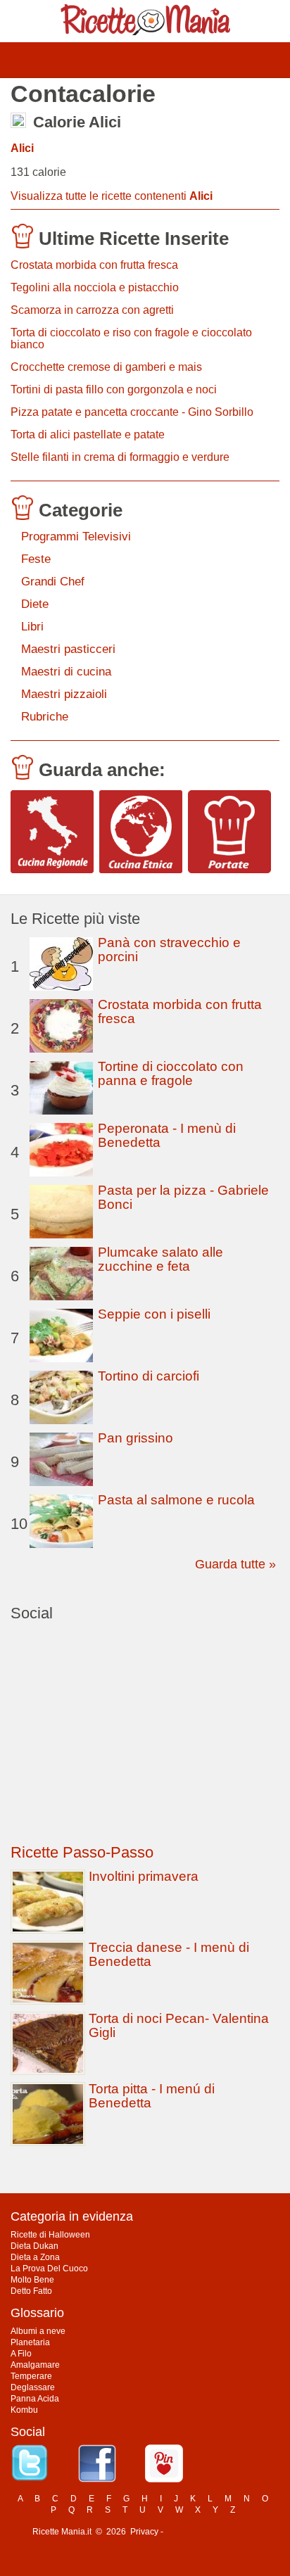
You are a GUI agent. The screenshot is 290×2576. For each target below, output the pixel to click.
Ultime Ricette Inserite (134, 239)
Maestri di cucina (66, 672)
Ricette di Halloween (50, 2235)
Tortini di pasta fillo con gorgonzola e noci (114, 389)
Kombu (24, 2410)
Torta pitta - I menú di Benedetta (152, 2096)
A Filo (21, 2354)
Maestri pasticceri (68, 649)
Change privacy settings (212, 2532)
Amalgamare (35, 2365)
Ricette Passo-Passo (82, 1852)
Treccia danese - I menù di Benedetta (169, 1954)
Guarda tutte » (235, 1564)
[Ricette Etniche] (141, 832)
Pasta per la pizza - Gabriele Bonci (183, 1197)
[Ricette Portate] (229, 832)
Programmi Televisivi (76, 537)
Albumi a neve (38, 2331)
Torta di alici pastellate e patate (88, 434)
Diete (35, 604)
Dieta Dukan (34, 2246)
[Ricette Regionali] (52, 832)
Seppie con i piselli (154, 1314)
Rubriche (45, 717)
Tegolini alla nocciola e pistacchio (95, 287)
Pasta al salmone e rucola (176, 1500)
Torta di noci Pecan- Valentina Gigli (179, 2025)
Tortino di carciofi (149, 1376)
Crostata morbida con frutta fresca (94, 265)
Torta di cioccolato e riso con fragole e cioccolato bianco (131, 338)
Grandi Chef (53, 582)
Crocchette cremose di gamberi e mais (106, 367)
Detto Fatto (31, 2291)
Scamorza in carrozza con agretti (92, 310)
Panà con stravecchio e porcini (169, 950)
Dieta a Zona (35, 2257)
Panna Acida (35, 2399)
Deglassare (33, 2387)
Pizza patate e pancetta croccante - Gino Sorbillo (132, 412)
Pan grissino (135, 1438)
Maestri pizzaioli (64, 694)
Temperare (31, 2376)
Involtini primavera (144, 1876)
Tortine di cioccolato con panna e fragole (171, 1073)
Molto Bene (32, 2280)
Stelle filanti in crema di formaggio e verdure (120, 457)
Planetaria (30, 2342)
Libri (32, 627)
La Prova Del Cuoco (49, 2269)
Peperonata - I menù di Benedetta (167, 1135)
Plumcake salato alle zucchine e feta (160, 1259)
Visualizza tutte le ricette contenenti (112, 196)
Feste (36, 559)
